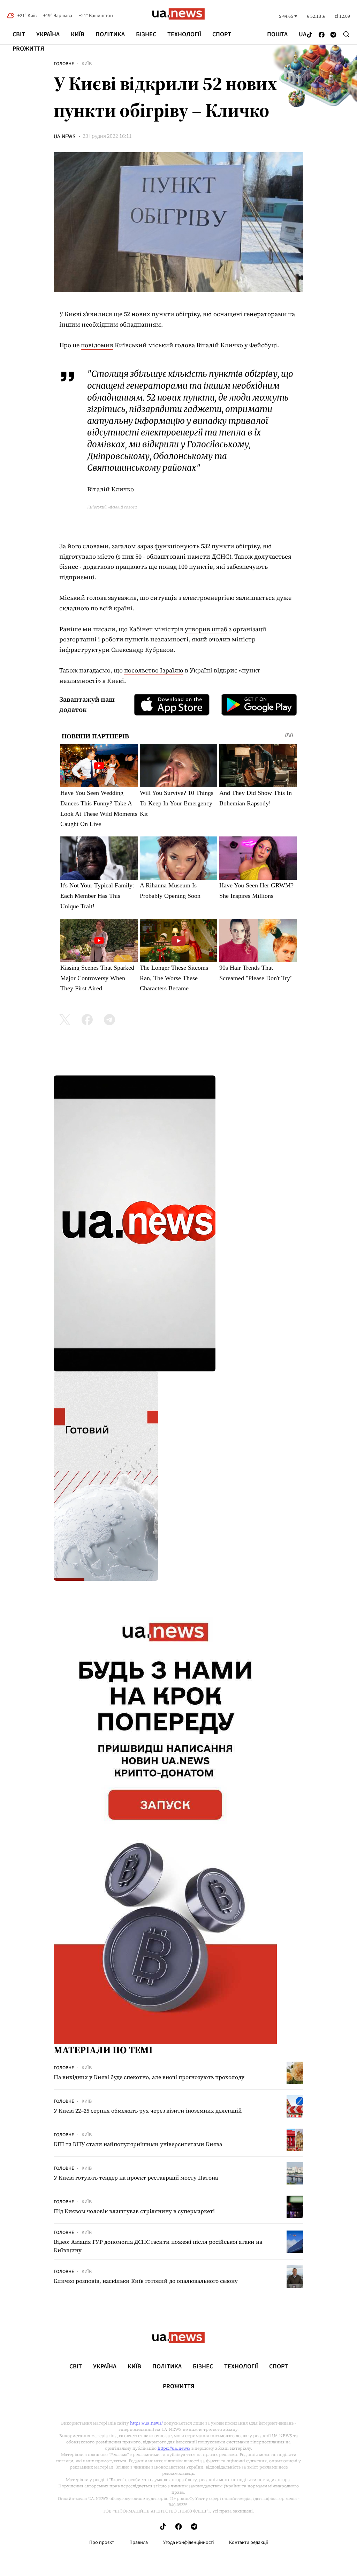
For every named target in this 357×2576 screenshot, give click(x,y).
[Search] (346, 34)
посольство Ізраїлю (154, 670)
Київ (78, 34)
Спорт (222, 34)
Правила (139, 2543)
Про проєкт (102, 2543)
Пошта (277, 35)
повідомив (97, 345)
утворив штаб (206, 629)
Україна (48, 34)
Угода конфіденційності (188, 2543)
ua (303, 35)
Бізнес (146, 34)
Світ (19, 34)
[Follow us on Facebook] (322, 35)
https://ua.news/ (146, 2423)
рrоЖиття (28, 49)
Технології (184, 34)
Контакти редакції (249, 2543)
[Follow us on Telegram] (333, 35)
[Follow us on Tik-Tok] (310, 35)
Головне (64, 64)
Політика (110, 34)
